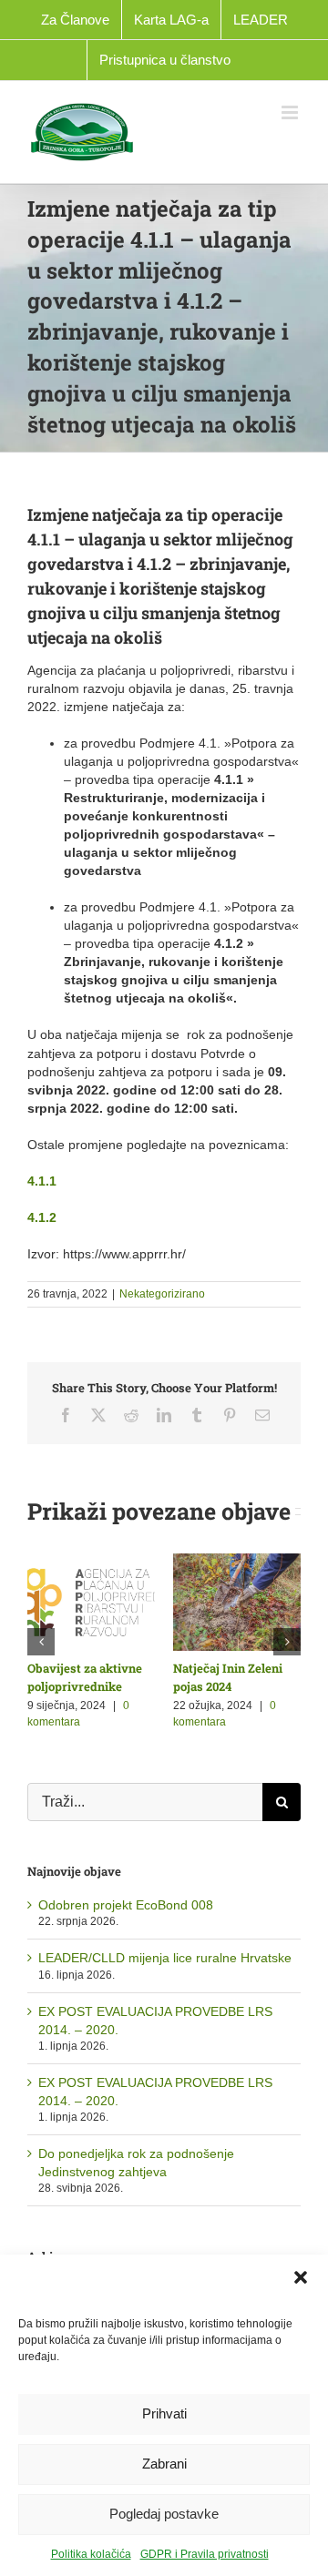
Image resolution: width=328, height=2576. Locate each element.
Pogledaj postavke (164, 2514)
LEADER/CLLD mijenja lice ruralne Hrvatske (165, 1958)
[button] (301, 2277)
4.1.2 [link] (42, 1217)
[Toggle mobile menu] (291, 112)
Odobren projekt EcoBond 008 (126, 1905)
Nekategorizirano (162, 1294)
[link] (42, 1181)
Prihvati (164, 2413)
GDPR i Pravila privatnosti (205, 2554)
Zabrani (164, 2464)
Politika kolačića (91, 2554)
